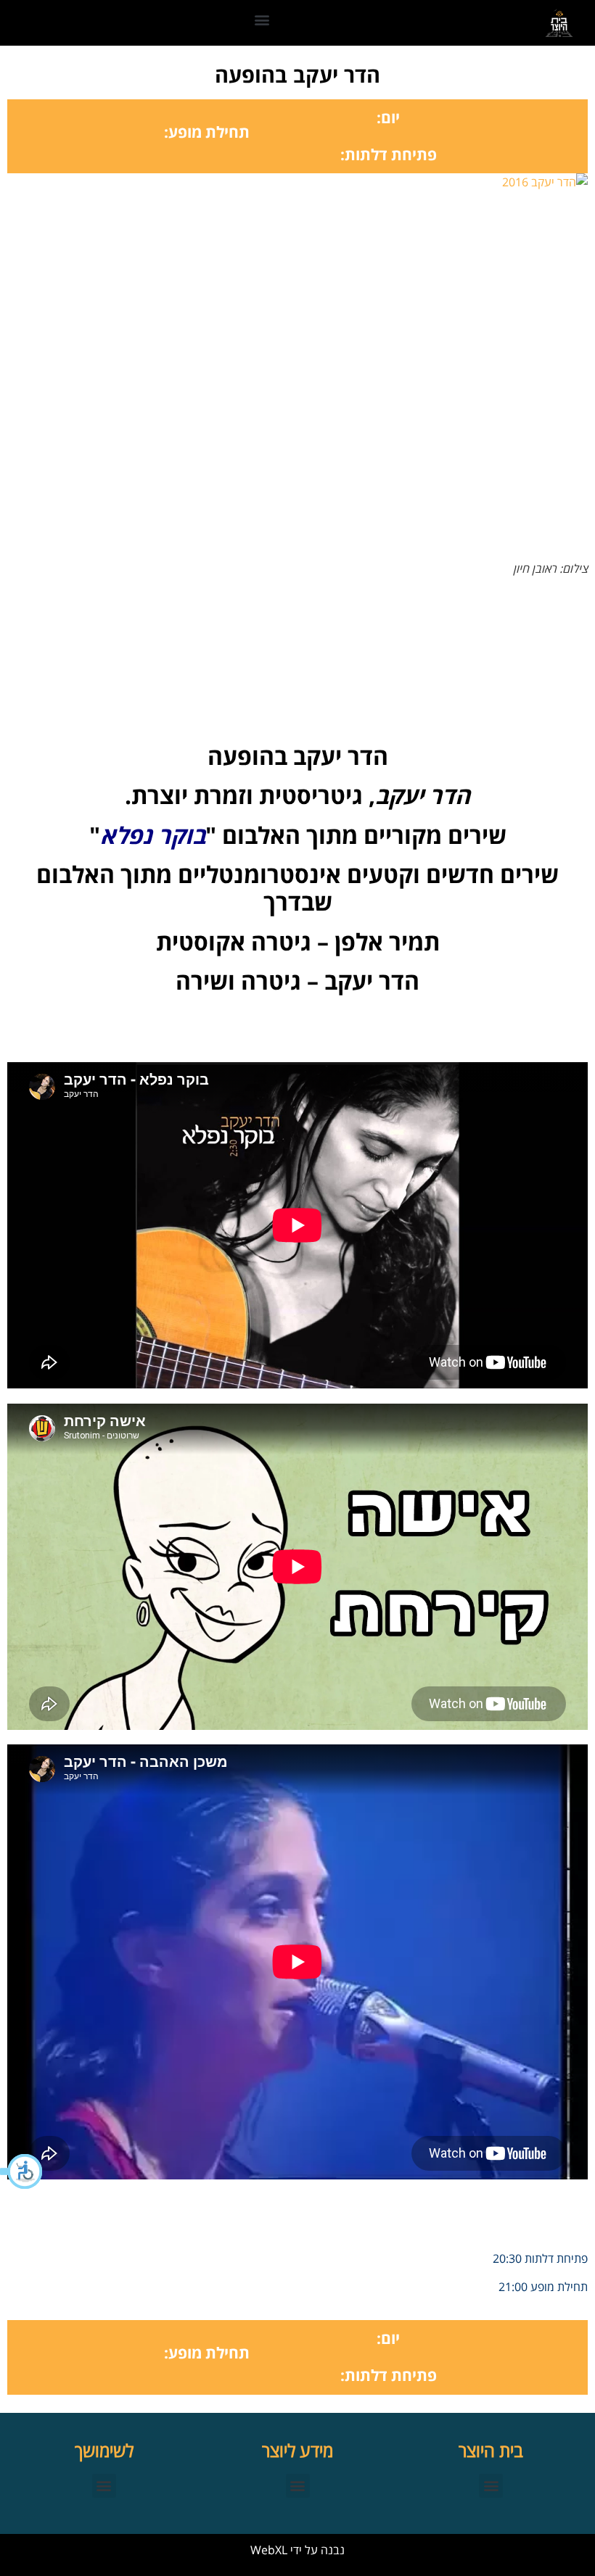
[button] (22, 2171)
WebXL (269, 2550)
